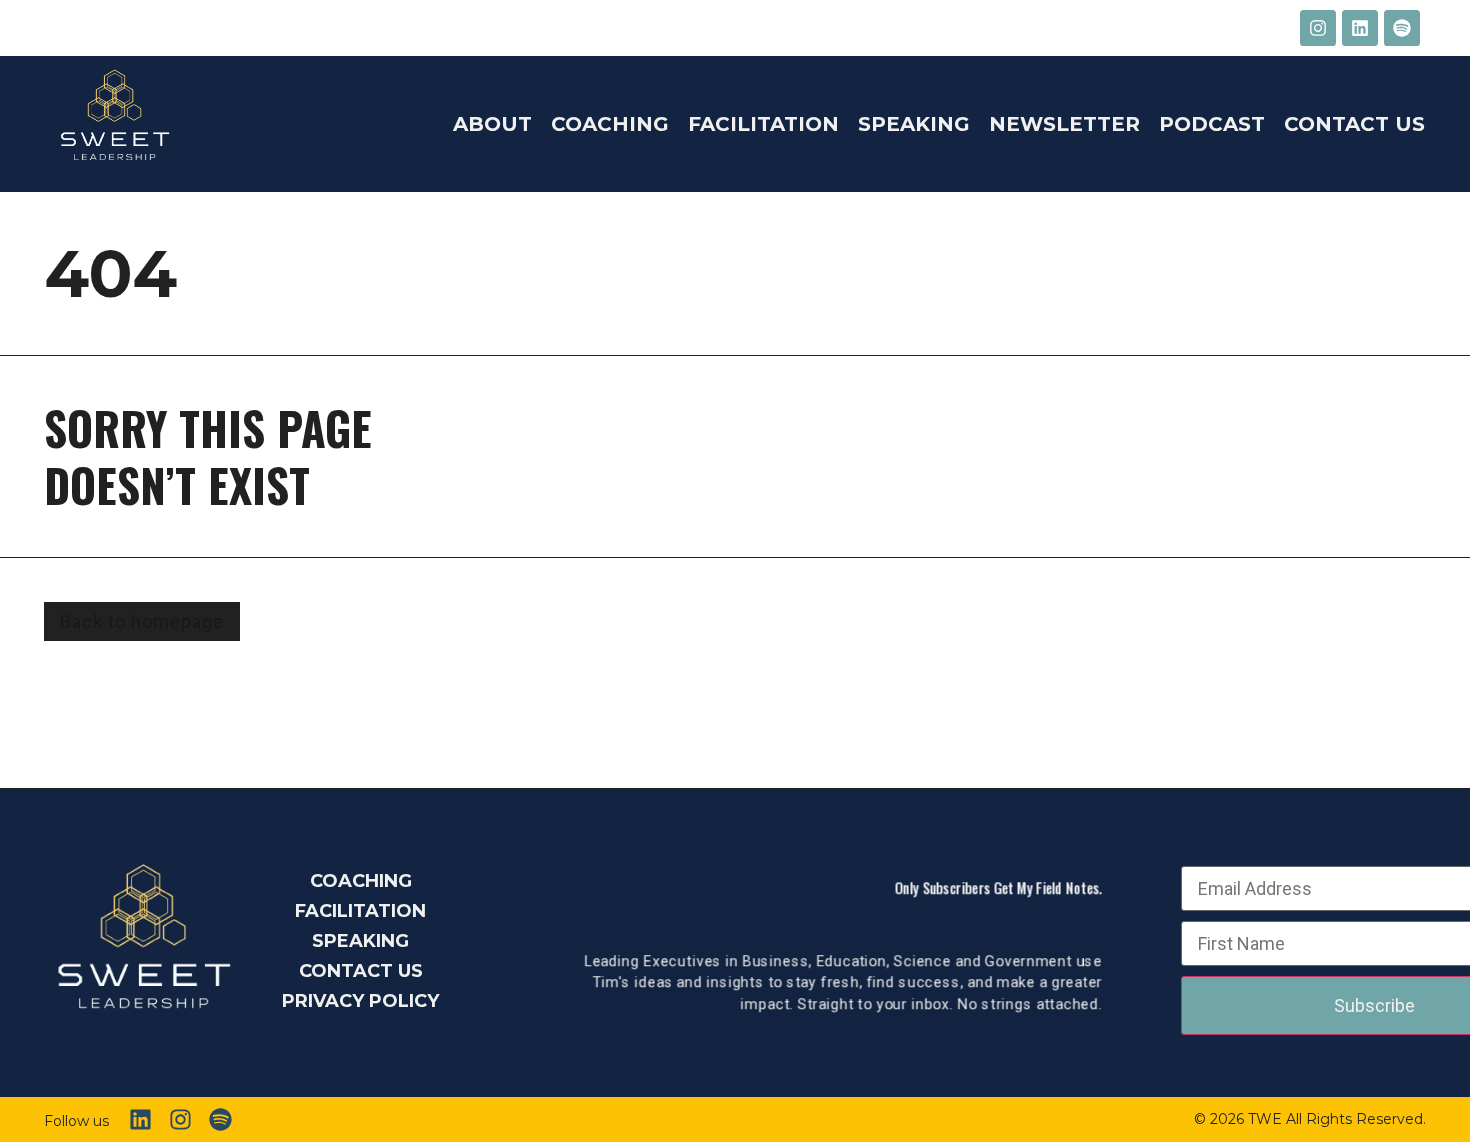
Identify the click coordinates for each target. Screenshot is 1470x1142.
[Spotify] (1402, 28)
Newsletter (1064, 124)
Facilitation (763, 124)
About (492, 124)
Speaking (914, 124)
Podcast (1212, 124)
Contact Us (1354, 124)
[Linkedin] (1360, 28)
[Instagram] (1318, 28)
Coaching (610, 124)
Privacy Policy (360, 1001)
